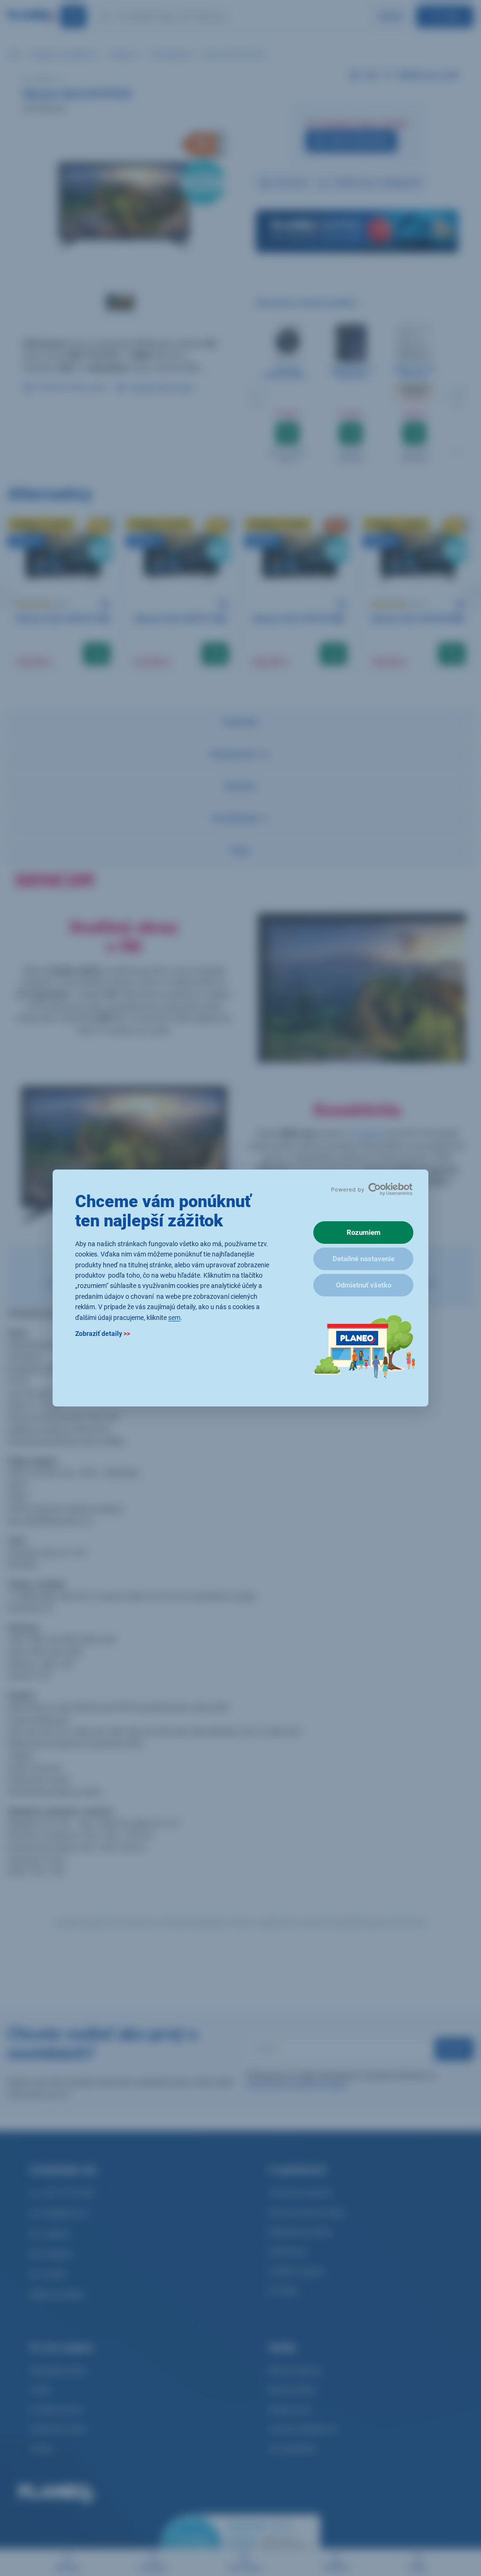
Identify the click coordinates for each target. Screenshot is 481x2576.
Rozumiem (364, 1233)
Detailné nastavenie (364, 1259)
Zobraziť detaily (103, 1334)
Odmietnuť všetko (364, 1285)
